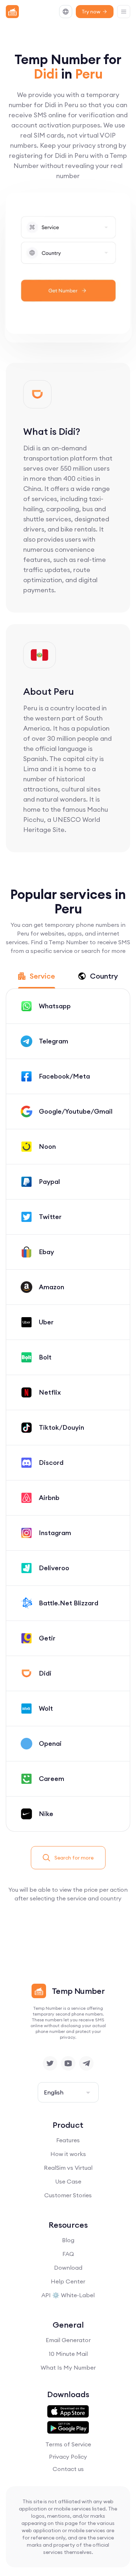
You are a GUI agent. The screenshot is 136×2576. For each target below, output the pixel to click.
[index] (12, 12)
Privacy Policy (68, 2457)
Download (68, 2268)
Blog (68, 2240)
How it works (68, 2154)
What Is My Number (68, 2367)
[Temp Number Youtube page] (68, 2063)
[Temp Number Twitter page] (50, 2063)
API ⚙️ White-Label (68, 2295)
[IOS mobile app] (68, 2412)
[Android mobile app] (68, 2428)
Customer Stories (68, 2195)
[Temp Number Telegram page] (86, 2063)
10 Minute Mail (68, 2354)
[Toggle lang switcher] (66, 12)
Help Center (68, 2281)
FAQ (68, 2254)
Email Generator (68, 2340)
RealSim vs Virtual (68, 2168)
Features (68, 2140)
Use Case (68, 2181)
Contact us (68, 2469)
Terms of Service (68, 2444)
